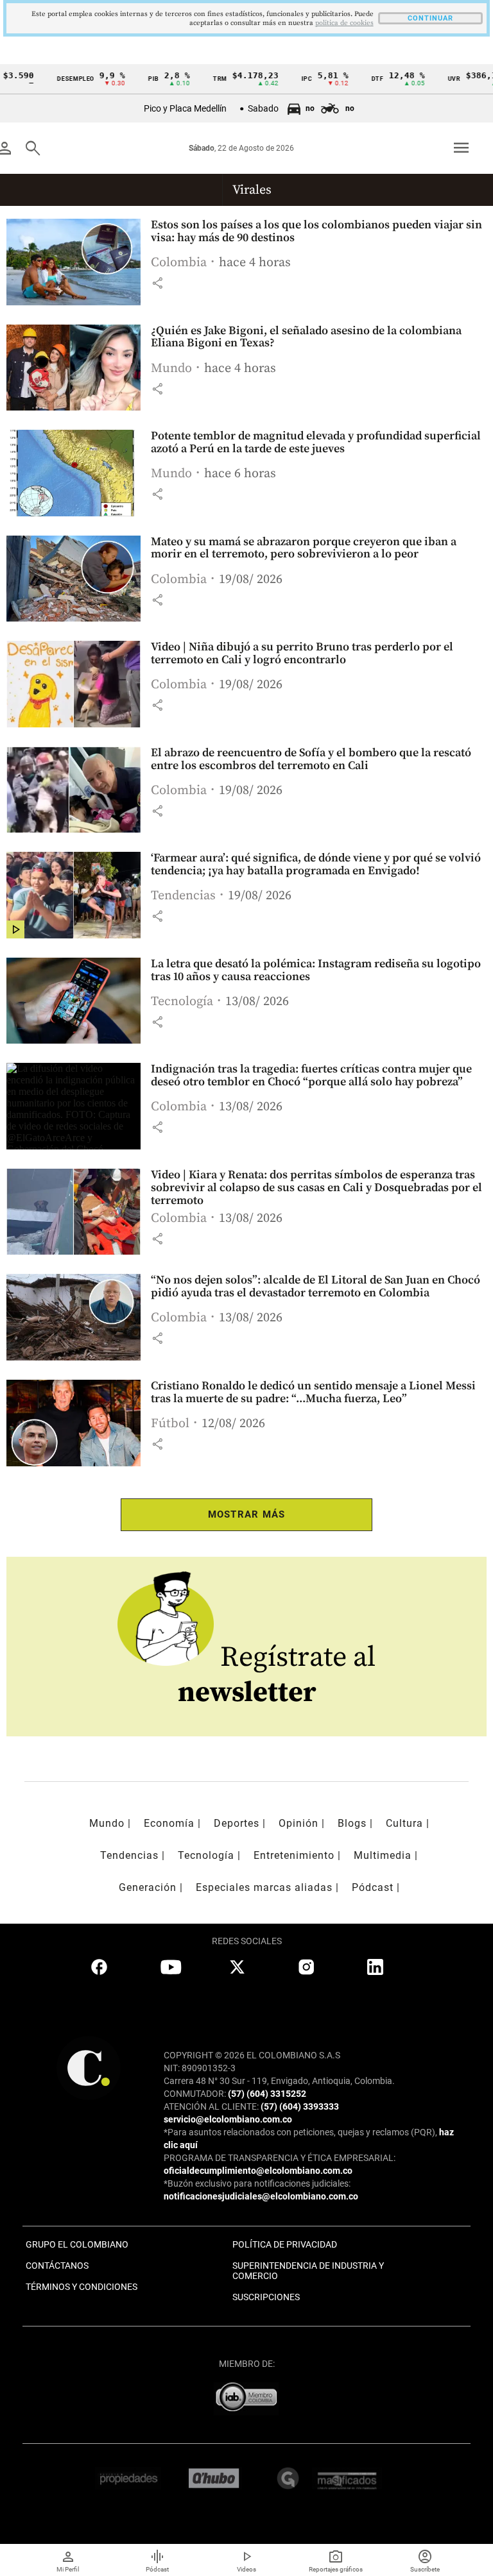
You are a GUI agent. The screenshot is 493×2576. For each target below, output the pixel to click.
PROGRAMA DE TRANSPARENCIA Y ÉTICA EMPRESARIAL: (280, 2158)
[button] (157, 283)
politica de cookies (344, 23)
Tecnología (182, 1002)
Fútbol (170, 1424)
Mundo (171, 369)
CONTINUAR (430, 18)
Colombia (179, 263)
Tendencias (183, 896)
